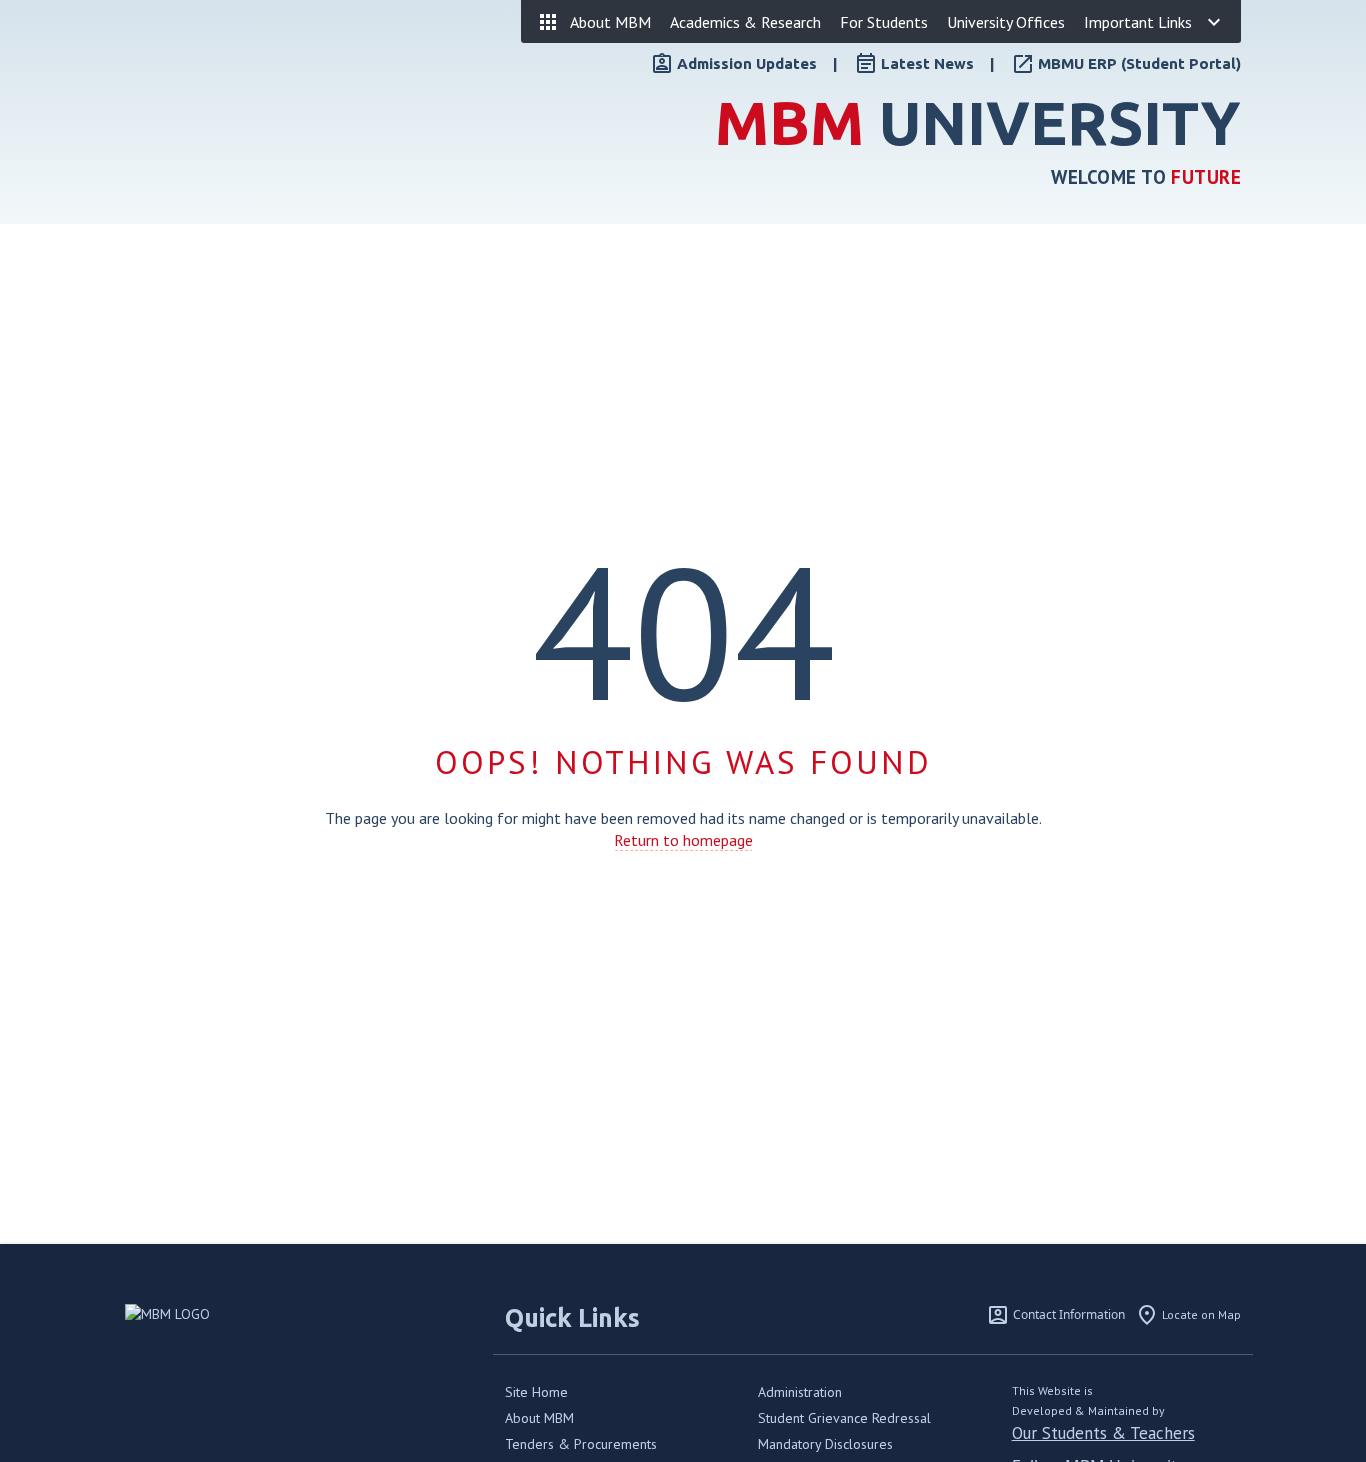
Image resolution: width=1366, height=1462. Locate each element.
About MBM (539, 1418)
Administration (800, 1392)
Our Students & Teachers (1103, 1433)
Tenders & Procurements (581, 1444)
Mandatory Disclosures (825, 1444)
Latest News (927, 63)
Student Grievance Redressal (844, 1418)
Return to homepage (683, 840)
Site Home (536, 1392)
